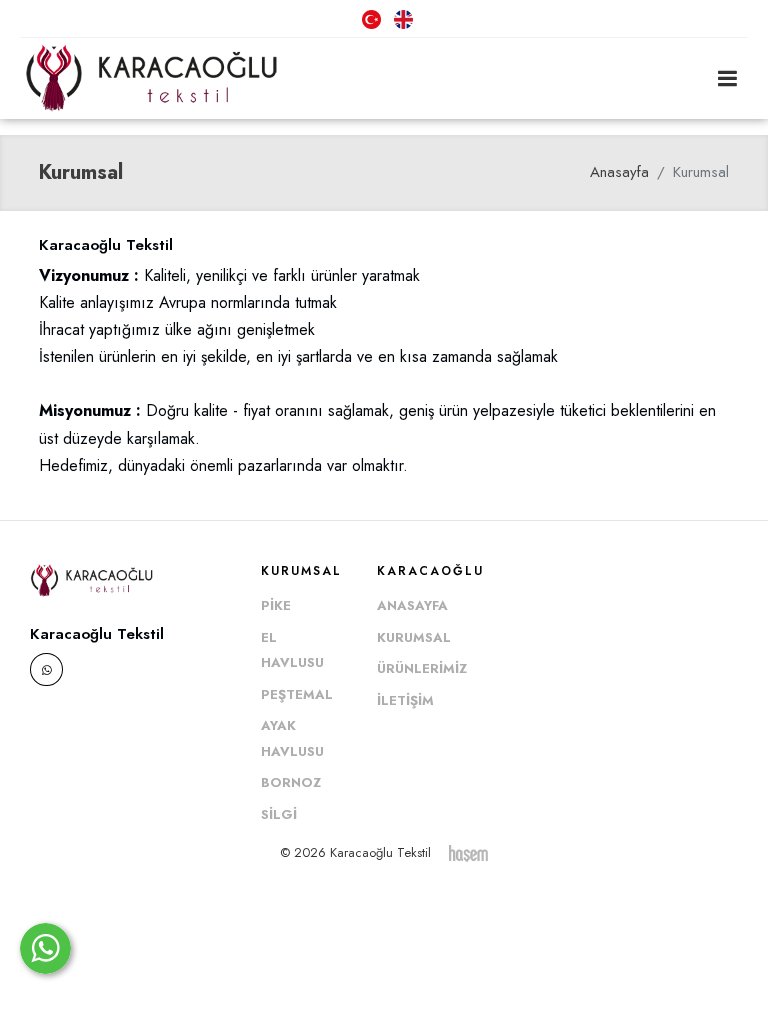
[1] (727, 78)
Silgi (279, 814)
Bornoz (291, 782)
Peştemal (297, 694)
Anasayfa (619, 172)
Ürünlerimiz (422, 668)
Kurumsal (414, 637)
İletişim (405, 700)
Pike (276, 605)
